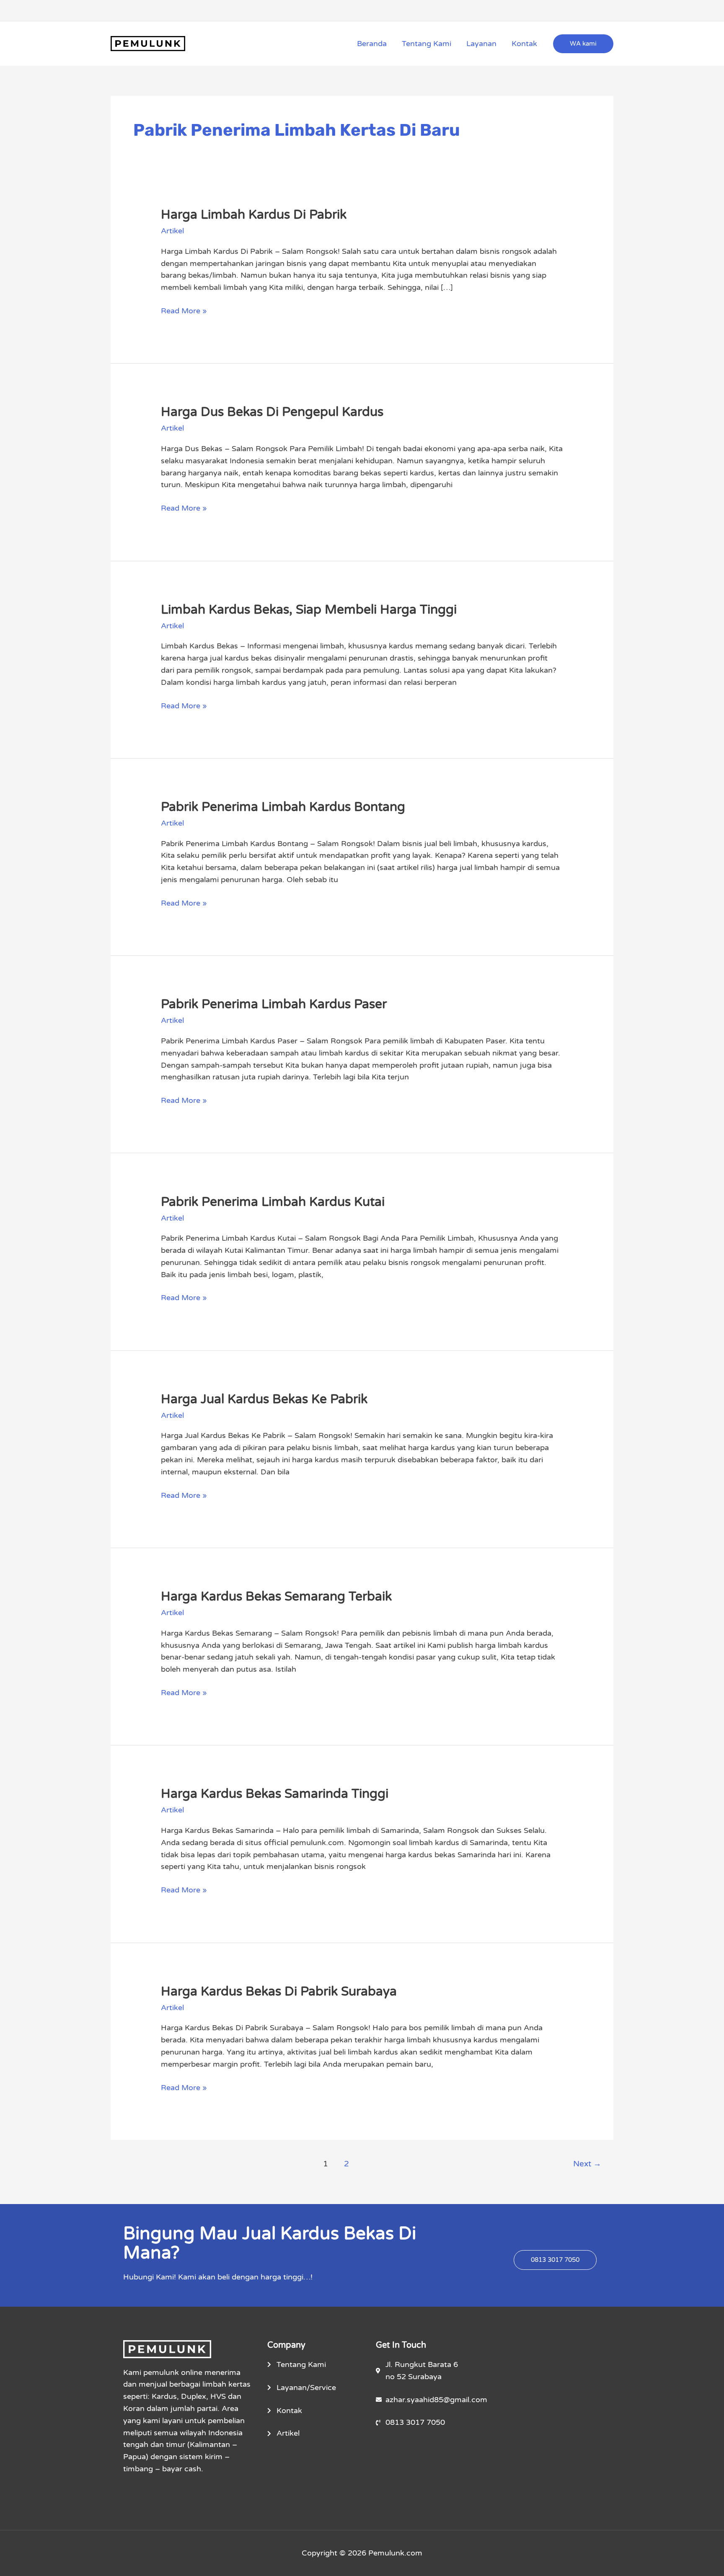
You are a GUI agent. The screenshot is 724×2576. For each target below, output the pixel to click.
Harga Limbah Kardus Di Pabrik (254, 215)
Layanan (481, 44)
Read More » (184, 310)
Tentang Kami (427, 44)
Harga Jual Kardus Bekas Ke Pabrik (264, 1399)
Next (587, 2164)
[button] (583, 44)
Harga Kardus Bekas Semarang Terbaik (276, 1596)
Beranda (372, 44)
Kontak (524, 44)
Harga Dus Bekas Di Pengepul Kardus (272, 412)
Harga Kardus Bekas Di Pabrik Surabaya (279, 1991)
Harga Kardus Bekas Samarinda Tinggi (275, 1794)
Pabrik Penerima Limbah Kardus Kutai (273, 1202)
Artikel (172, 231)
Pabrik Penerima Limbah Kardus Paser (274, 1004)
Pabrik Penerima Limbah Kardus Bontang (283, 807)
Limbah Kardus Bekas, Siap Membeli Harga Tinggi (309, 610)
